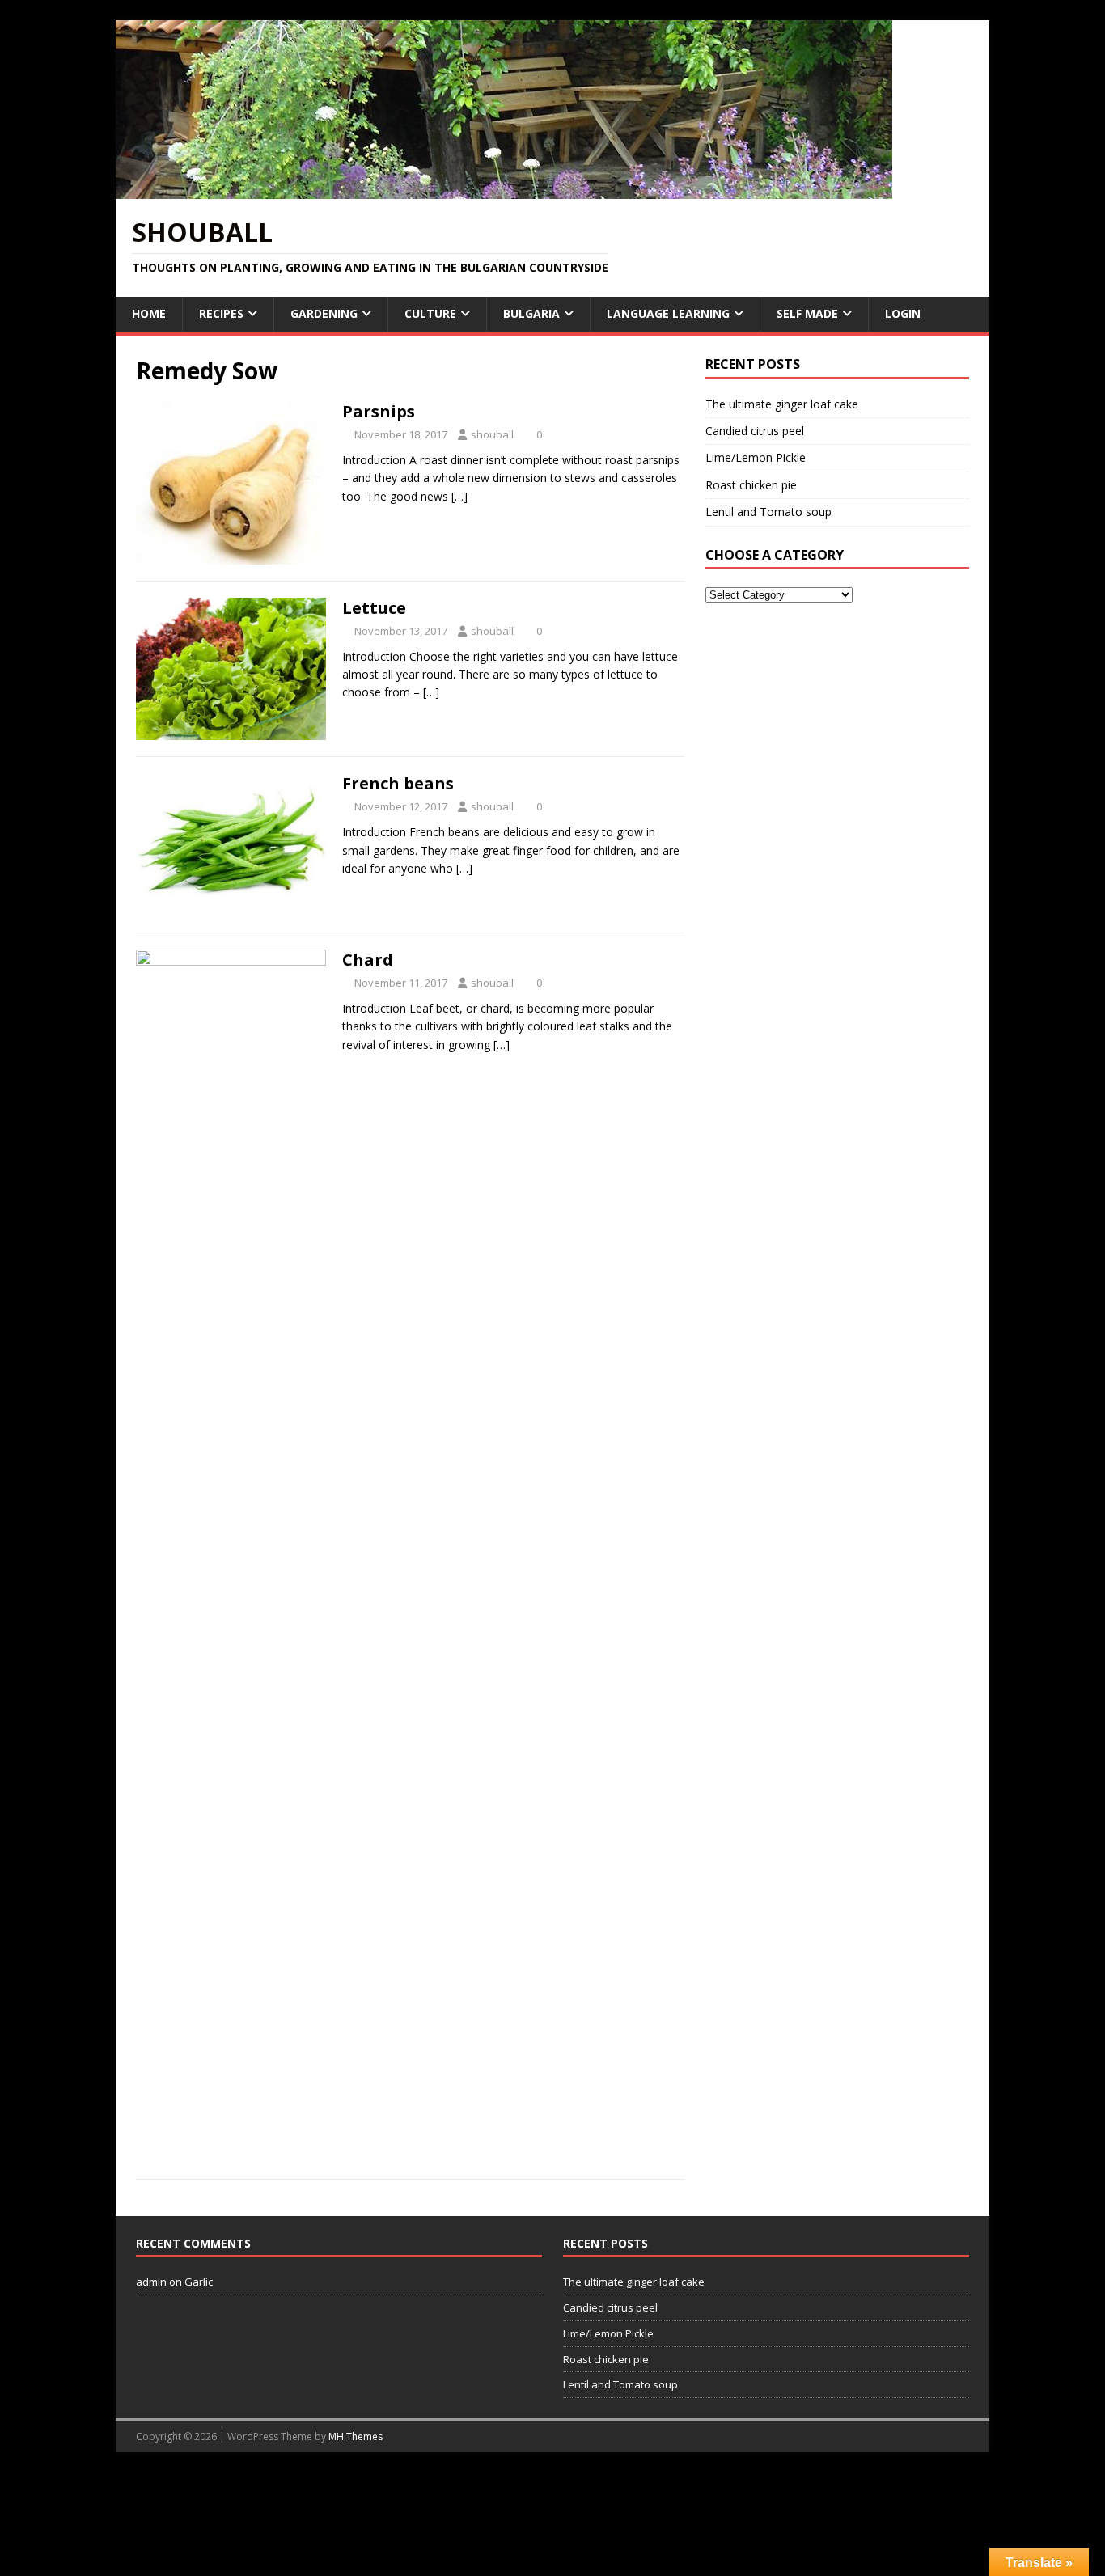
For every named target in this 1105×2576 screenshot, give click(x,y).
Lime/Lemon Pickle (756, 457)
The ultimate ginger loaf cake (782, 404)
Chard (368, 960)
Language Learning (668, 313)
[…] (459, 496)
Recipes (221, 313)
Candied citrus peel (755, 431)
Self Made (807, 313)
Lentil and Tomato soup (768, 512)
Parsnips (379, 411)
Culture (430, 313)
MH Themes (356, 2436)
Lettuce (374, 608)
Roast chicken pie (751, 485)
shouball (492, 434)
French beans (398, 783)
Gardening (324, 313)
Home (149, 313)
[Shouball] (504, 190)
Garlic (199, 2282)
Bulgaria (531, 313)
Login (903, 313)
